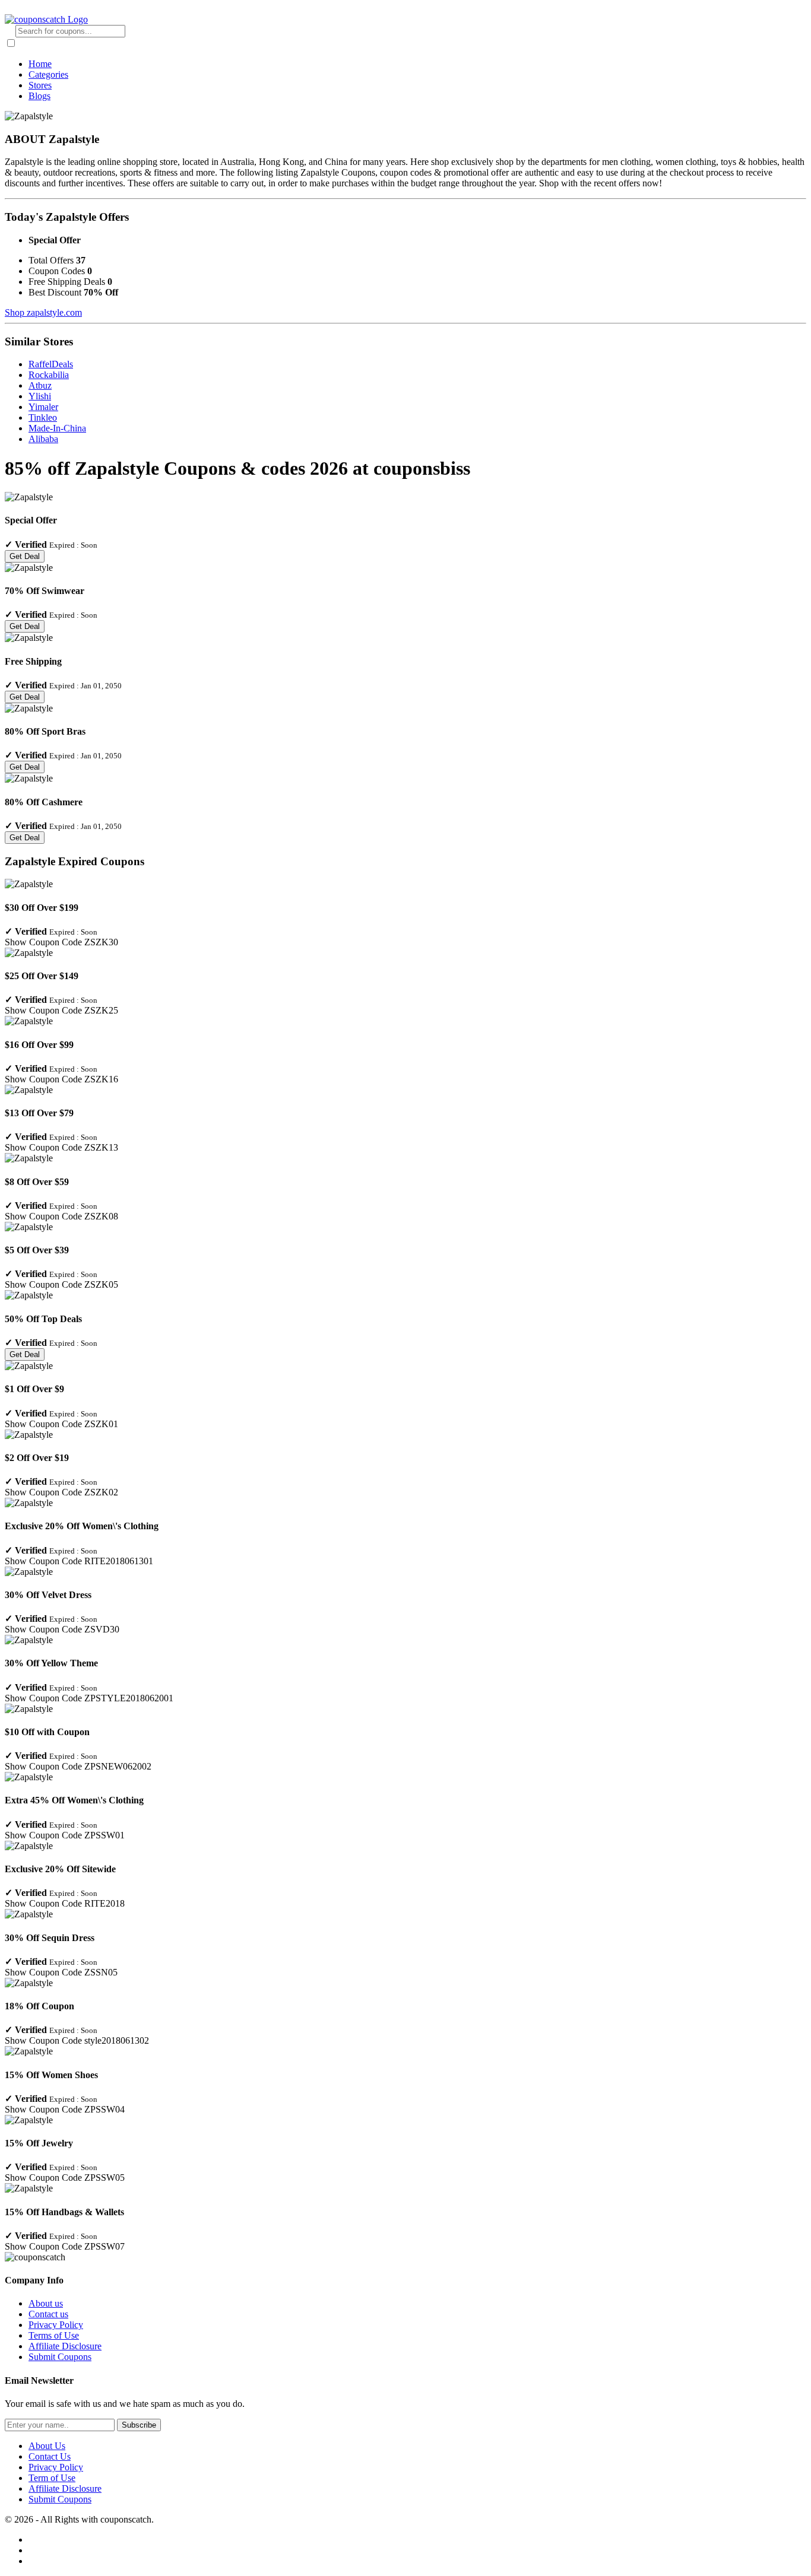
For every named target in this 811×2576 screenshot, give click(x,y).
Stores (40, 85)
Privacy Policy (56, 2325)
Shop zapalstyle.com (43, 312)
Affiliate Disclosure (65, 2346)
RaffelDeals (51, 364)
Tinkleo (43, 417)
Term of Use (52, 2478)
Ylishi (40, 396)
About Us (47, 2446)
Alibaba (43, 439)
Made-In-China (57, 428)
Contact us (48, 2314)
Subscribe (139, 2425)
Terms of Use (54, 2335)
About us (46, 2303)
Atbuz (40, 385)
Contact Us (50, 2456)
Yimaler (43, 407)
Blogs (39, 96)
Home (40, 64)
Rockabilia (49, 375)
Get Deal (25, 556)
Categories (48, 74)
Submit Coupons (60, 2357)
